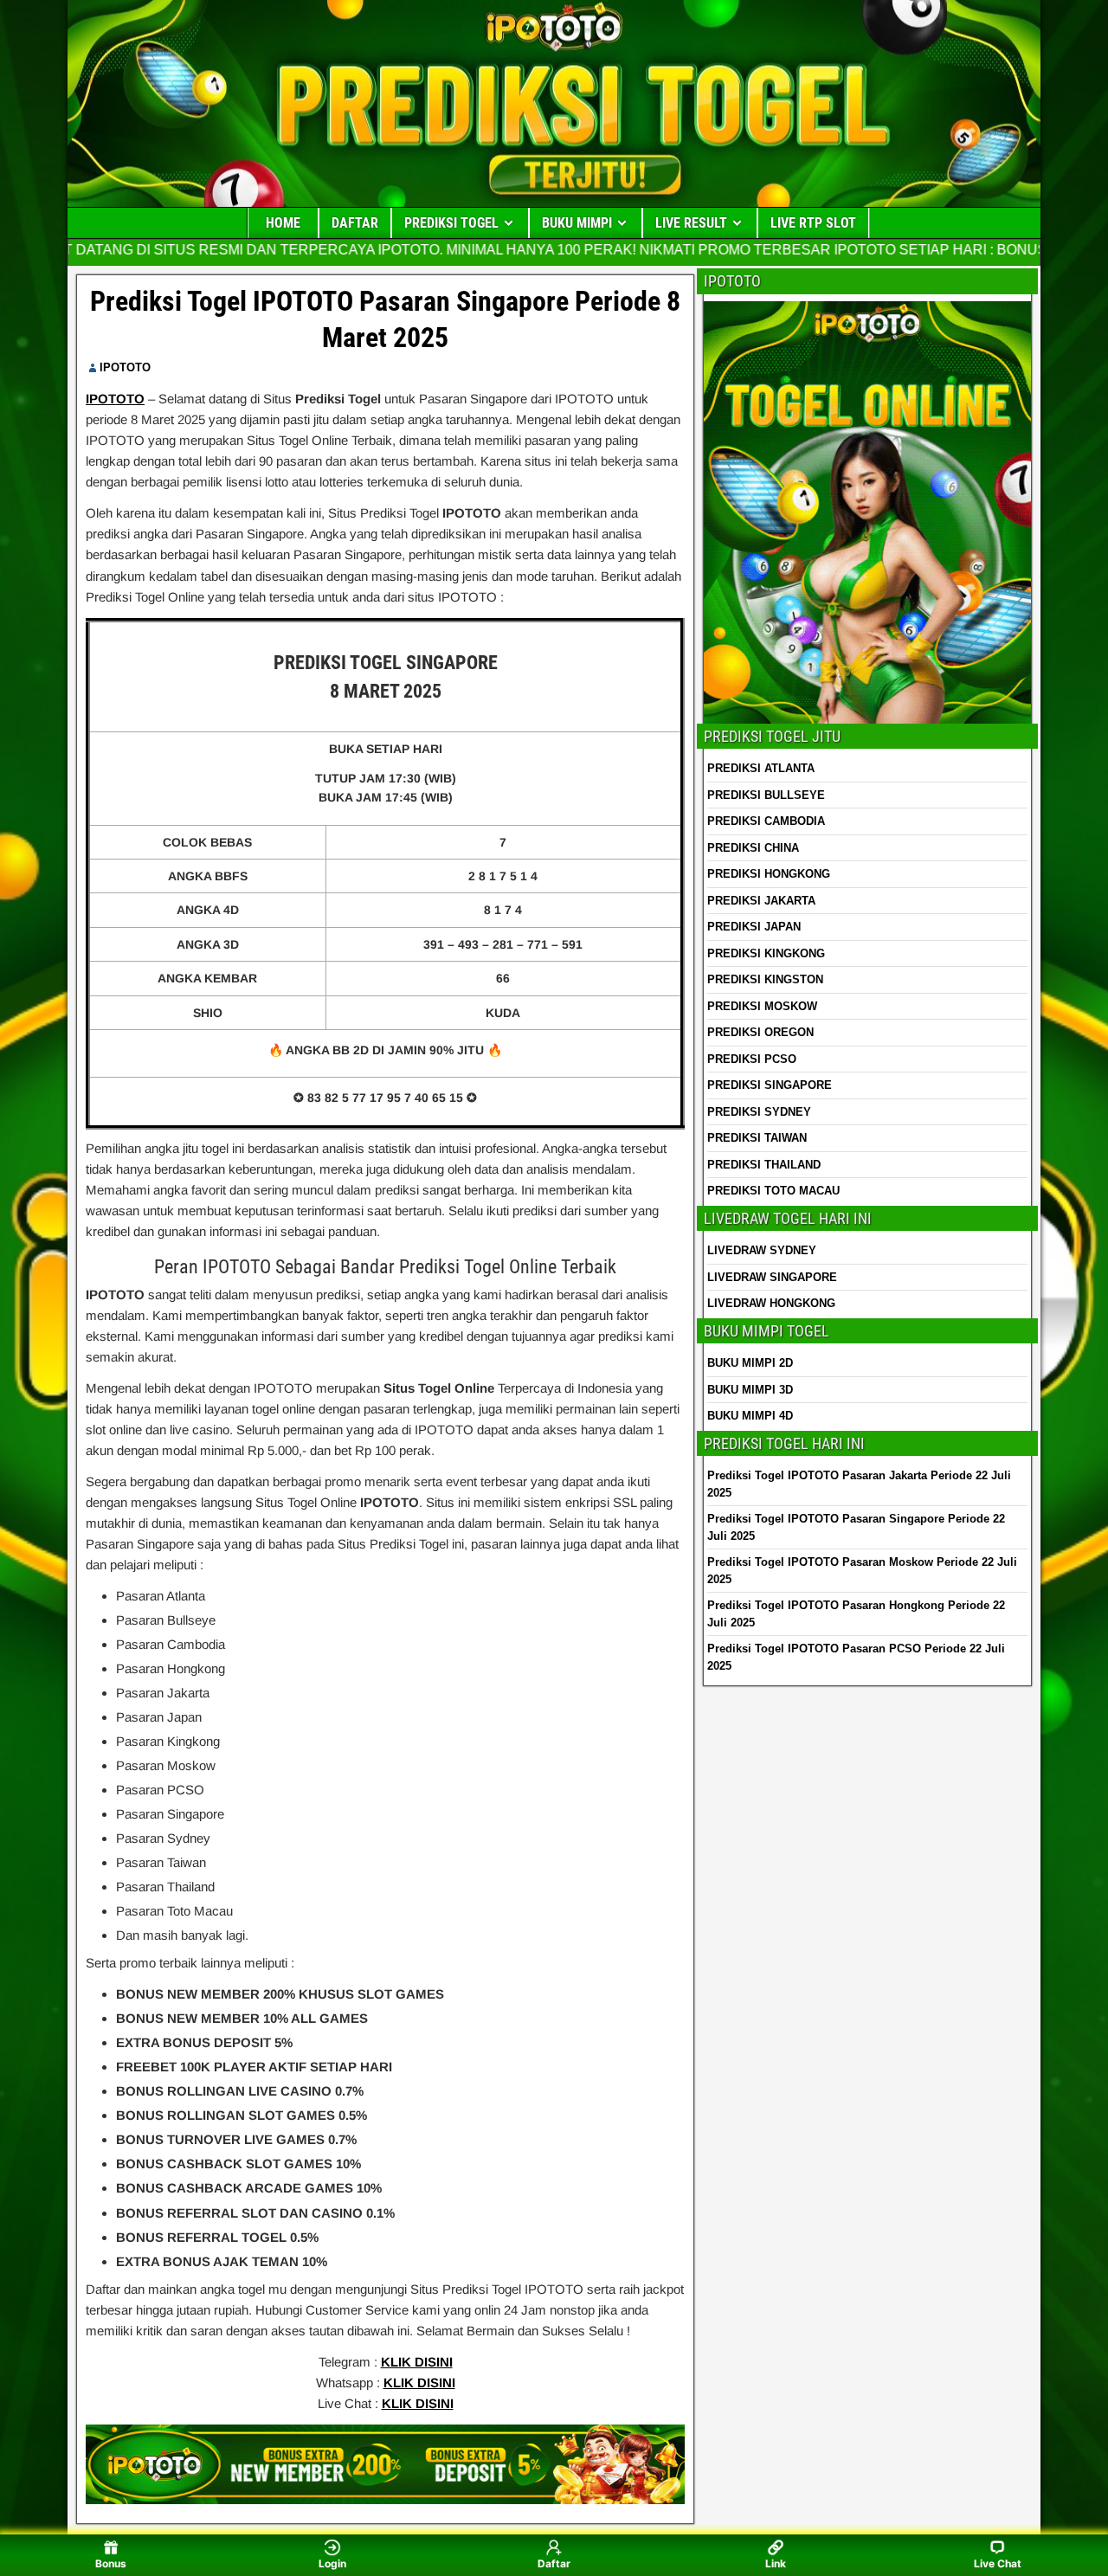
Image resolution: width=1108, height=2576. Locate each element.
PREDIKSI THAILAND (764, 1165)
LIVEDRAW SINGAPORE (772, 1277)
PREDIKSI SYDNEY (759, 1112)
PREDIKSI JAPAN (754, 927)
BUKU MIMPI (577, 223)
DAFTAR (355, 223)
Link (776, 2563)
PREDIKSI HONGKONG (769, 874)
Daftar (554, 2563)
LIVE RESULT (691, 223)
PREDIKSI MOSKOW (762, 1006)
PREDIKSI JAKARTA (761, 901)
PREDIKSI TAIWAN (757, 1138)
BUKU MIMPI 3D (750, 1390)
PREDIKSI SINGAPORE (770, 1085)
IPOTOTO (125, 367)
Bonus (111, 2563)
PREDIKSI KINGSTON (765, 979)
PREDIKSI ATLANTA (761, 768)
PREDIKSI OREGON (760, 1032)
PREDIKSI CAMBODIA (766, 821)
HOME (283, 223)
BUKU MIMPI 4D (750, 1416)
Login (332, 2563)
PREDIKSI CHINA (753, 848)
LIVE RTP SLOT (813, 223)
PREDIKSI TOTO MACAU (773, 1191)
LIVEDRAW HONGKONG (771, 1303)
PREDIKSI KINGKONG (766, 953)
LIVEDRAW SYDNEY (762, 1250)
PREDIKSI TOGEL (451, 223)
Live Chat (998, 2563)
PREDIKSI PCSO (752, 1059)
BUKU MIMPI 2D (750, 1363)
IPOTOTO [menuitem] (115, 399)
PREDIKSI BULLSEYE (766, 795)
